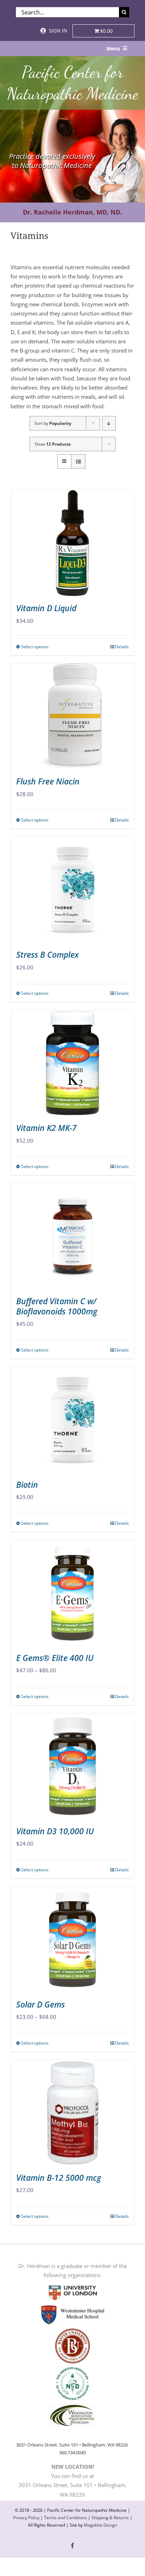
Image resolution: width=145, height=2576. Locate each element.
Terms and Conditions (65, 2518)
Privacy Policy (26, 2518)
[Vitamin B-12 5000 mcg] (72, 2113)
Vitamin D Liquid (46, 608)
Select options (35, 647)
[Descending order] (109, 423)
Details (122, 647)
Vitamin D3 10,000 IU (55, 1831)
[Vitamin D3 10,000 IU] (72, 1766)
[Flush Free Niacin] (72, 716)
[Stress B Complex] (72, 890)
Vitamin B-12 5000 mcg (59, 2178)
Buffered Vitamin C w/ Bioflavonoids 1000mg (57, 1306)
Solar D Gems (40, 2004)
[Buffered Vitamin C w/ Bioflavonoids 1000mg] (72, 1236)
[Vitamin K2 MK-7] (72, 1063)
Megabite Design (100, 2525)
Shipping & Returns (110, 2518)
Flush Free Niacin (48, 781)
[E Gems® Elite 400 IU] (72, 1593)
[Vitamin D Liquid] (72, 543)
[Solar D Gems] (72, 1939)
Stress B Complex (48, 955)
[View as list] (78, 461)
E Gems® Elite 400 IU (55, 1658)
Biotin (27, 1485)
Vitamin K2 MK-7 (46, 1128)
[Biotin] (72, 1420)
